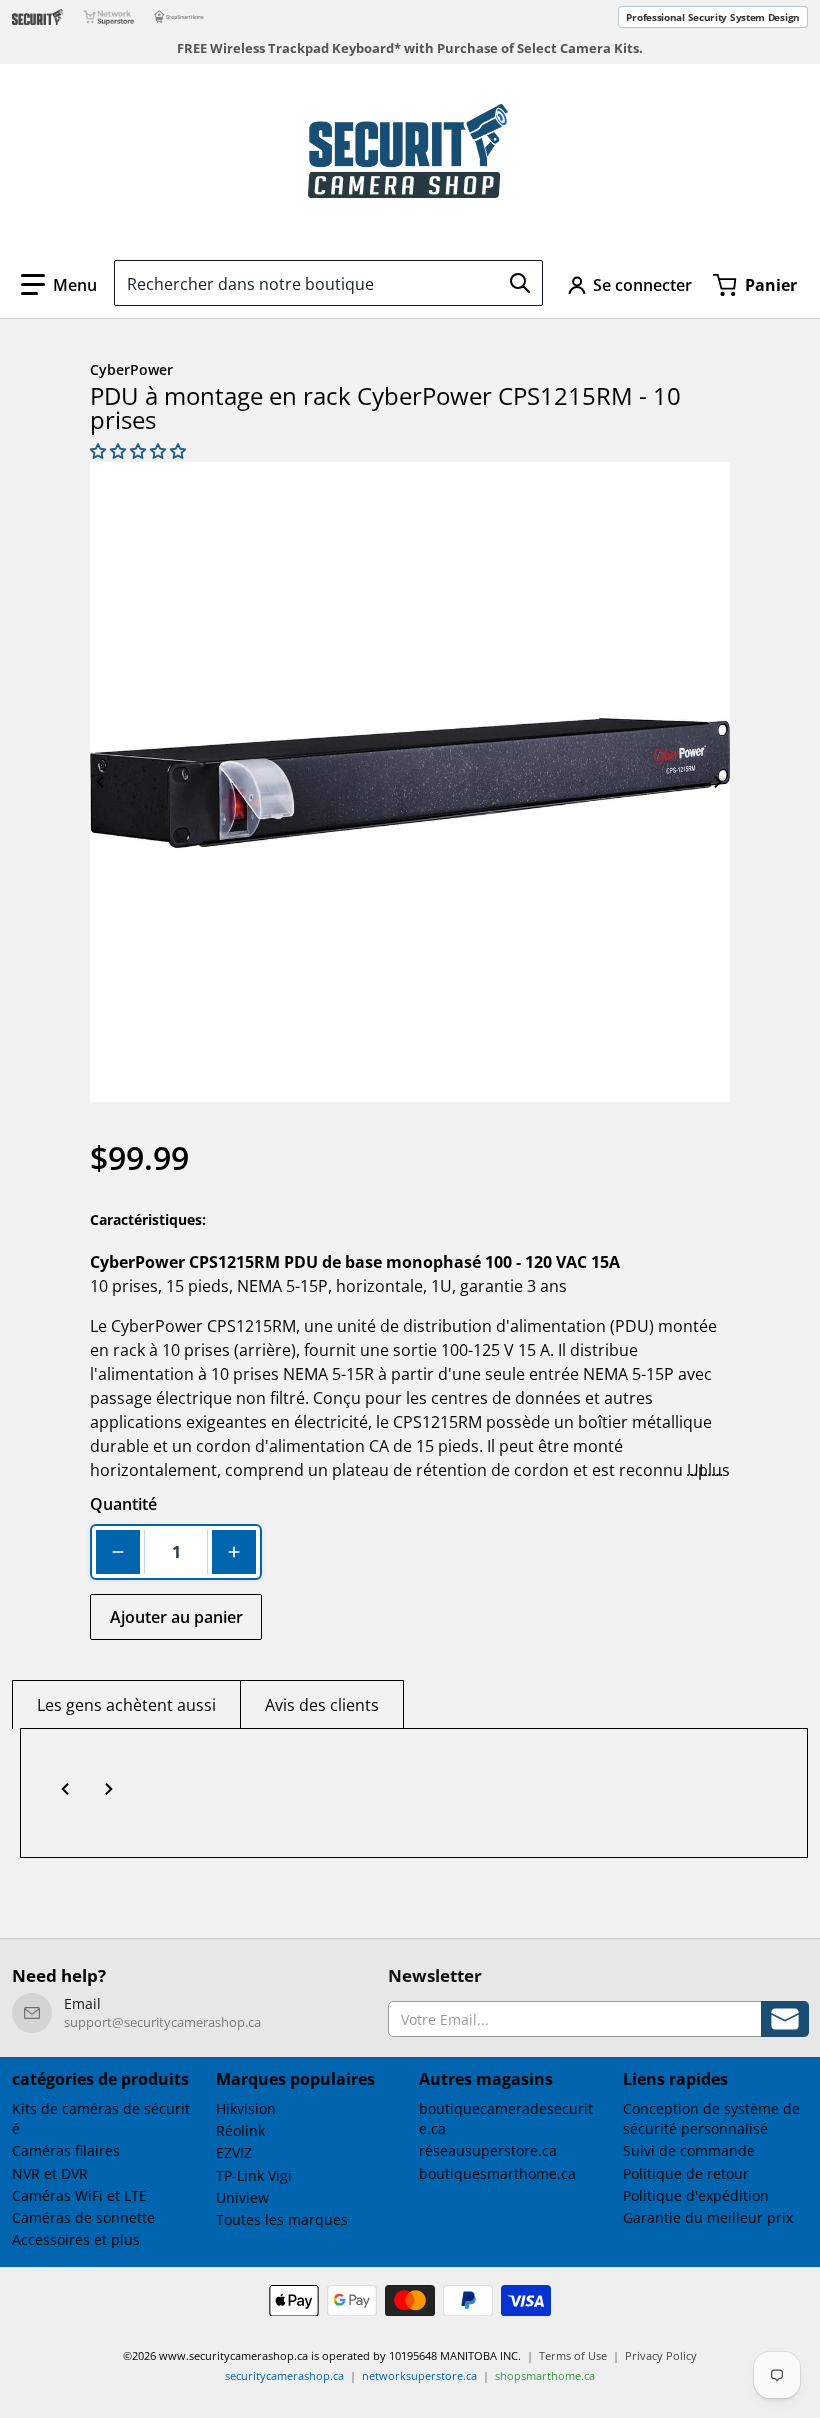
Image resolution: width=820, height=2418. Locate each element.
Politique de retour (686, 2173)
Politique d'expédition (696, 2195)
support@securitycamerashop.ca (162, 2022)
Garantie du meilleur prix (708, 2217)
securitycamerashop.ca (284, 2375)
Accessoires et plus (76, 2239)
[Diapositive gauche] (101, 782)
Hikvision (246, 2108)
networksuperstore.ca (419, 2375)
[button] (59, 285)
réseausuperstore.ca (488, 2150)
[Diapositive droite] (719, 782)
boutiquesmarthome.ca (497, 2173)
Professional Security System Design (713, 17)
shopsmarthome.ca (545, 2375)
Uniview (242, 2197)
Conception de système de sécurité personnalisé (711, 2118)
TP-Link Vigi (254, 2175)
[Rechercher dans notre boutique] (520, 283)
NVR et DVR (50, 2173)
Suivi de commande (689, 2150)
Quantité (123, 1504)
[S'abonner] (785, 2018)
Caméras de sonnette (83, 2217)
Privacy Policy (661, 2355)
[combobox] (328, 283)
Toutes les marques (282, 2219)
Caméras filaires (66, 2150)
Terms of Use (573, 2355)
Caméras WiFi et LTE (79, 2195)
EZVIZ (234, 2152)
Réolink (240, 2130)
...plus (708, 1470)
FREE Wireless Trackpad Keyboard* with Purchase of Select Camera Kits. (410, 48)
